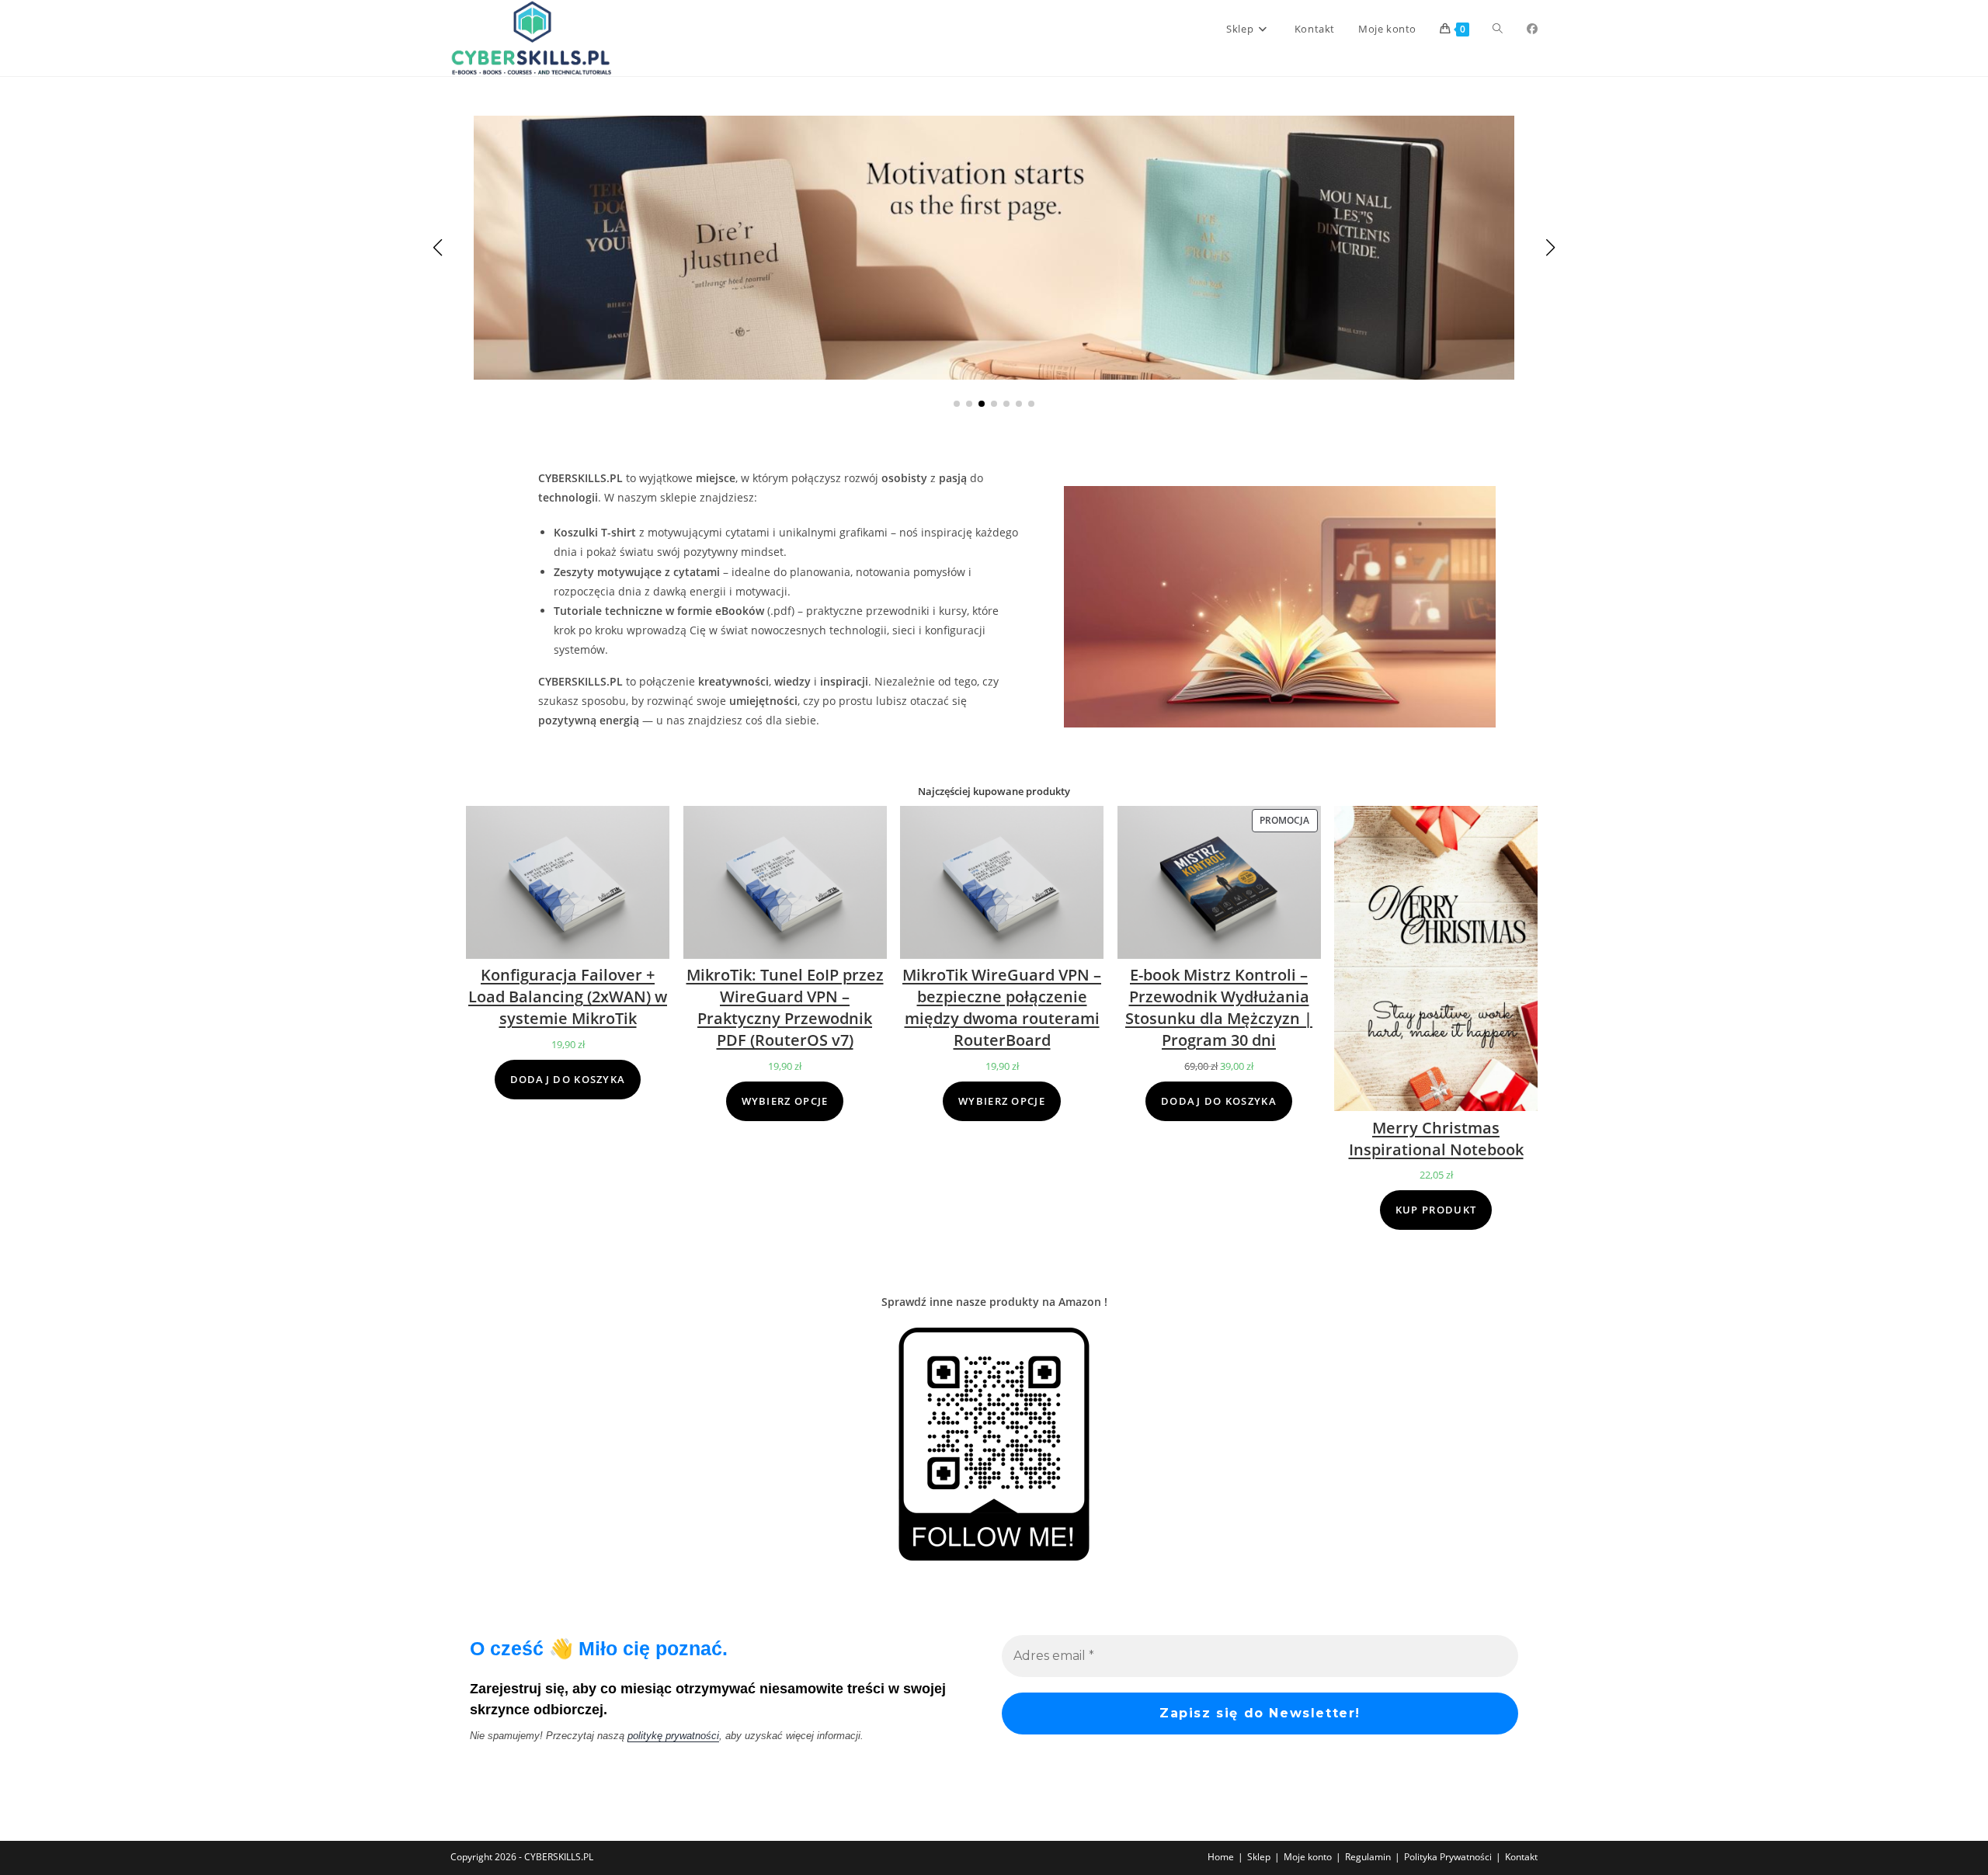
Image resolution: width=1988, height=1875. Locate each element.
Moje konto (1308, 1857)
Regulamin (1368, 1857)
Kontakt (1521, 1857)
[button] (957, 404)
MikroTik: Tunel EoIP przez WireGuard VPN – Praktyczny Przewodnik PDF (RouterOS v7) (785, 1007)
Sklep (1259, 1857)
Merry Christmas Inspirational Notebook (1436, 1139)
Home (1221, 1857)
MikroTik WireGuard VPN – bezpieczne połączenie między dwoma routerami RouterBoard (1002, 1007)
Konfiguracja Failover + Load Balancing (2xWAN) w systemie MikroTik (568, 997)
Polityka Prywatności (1448, 1857)
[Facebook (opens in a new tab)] (1532, 29)
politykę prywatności (673, 1736)
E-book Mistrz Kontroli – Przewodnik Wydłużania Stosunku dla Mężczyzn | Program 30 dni (1219, 1007)
